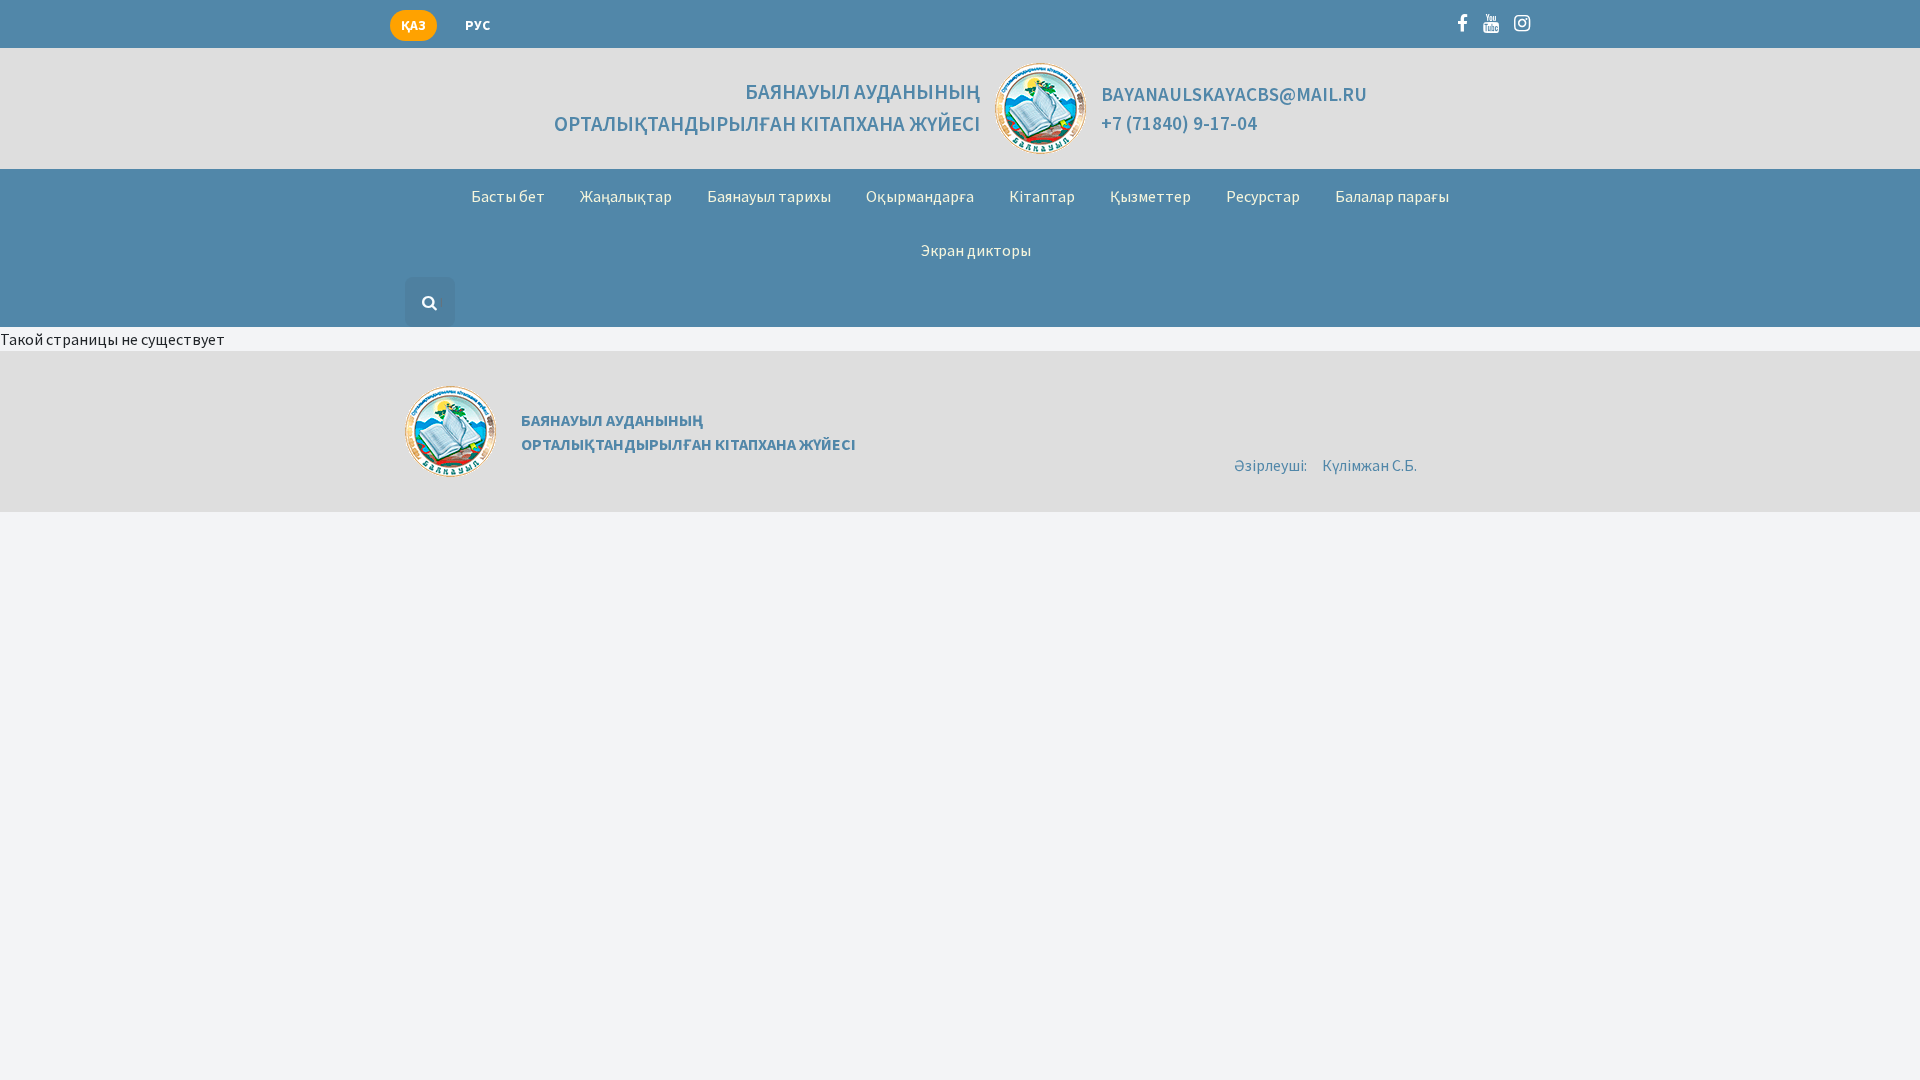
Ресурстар (1263, 196)
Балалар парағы (1392, 196)
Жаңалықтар (626, 196)
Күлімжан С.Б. (1369, 465)
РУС (477, 25)
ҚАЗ (413, 25)
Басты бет (508, 196)
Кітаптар (1042, 196)
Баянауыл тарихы (769, 196)
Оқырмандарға (920, 196)
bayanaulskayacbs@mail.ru (1234, 94)
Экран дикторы (976, 250)
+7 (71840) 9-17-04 (1179, 123)
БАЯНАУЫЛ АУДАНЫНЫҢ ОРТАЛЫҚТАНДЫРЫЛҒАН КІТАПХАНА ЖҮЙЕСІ (767, 107)
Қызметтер (1150, 196)
